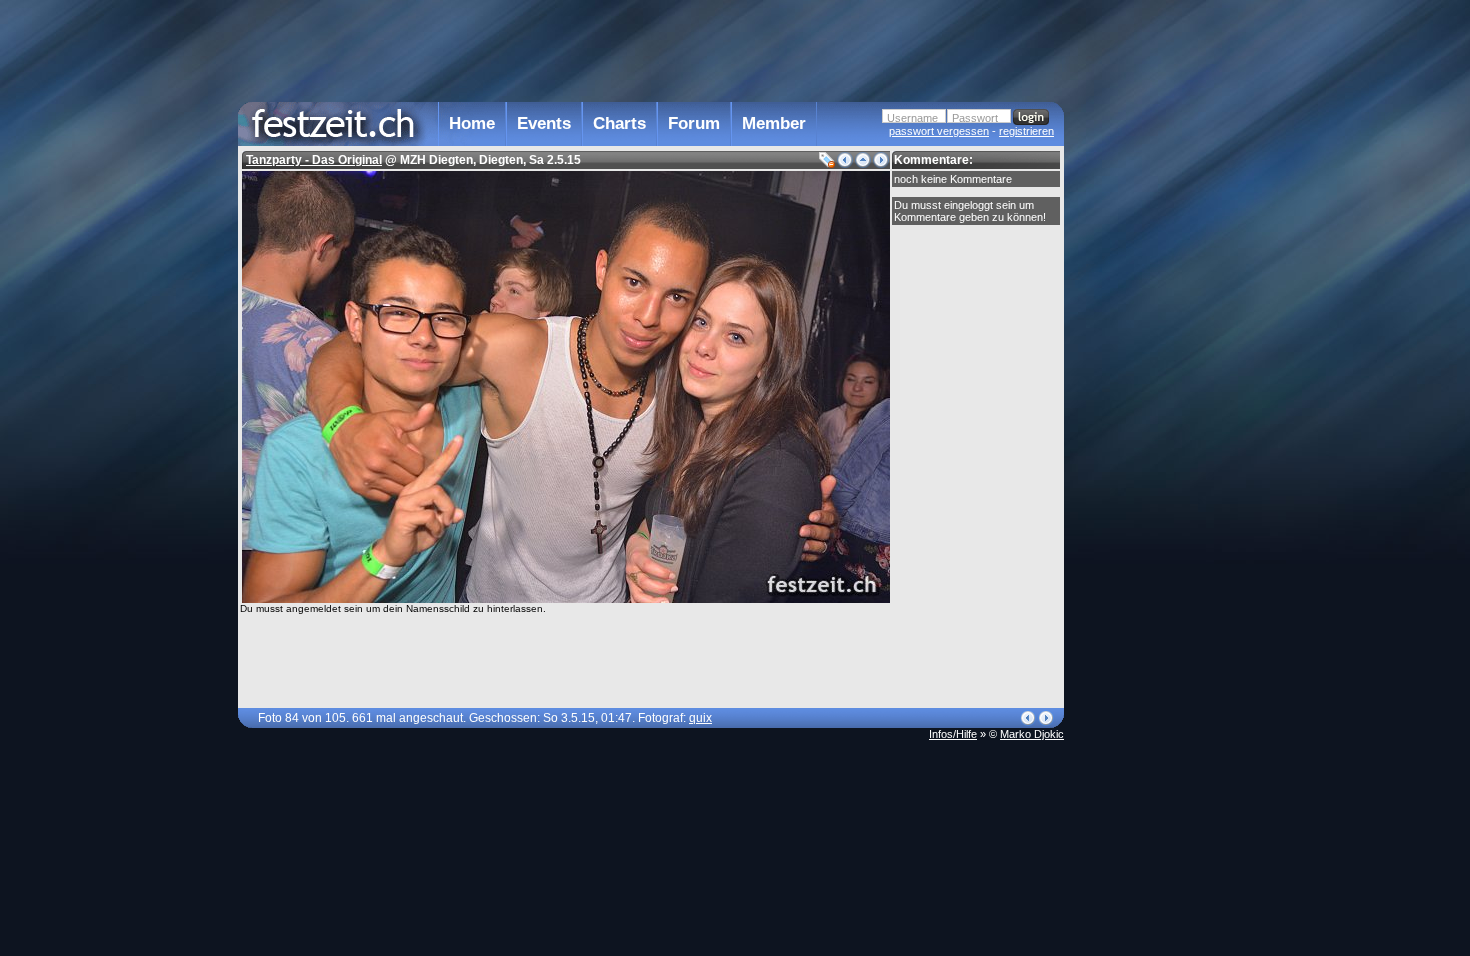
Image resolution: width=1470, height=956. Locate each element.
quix (700, 718)
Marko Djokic (1032, 734)
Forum (694, 123)
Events (544, 123)
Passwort (975, 118)
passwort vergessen (939, 131)
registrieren (1026, 131)
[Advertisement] (1152, 403)
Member (774, 123)
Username (912, 118)
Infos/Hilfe (953, 734)
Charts (619, 123)
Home (472, 123)
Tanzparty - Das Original (314, 160)
